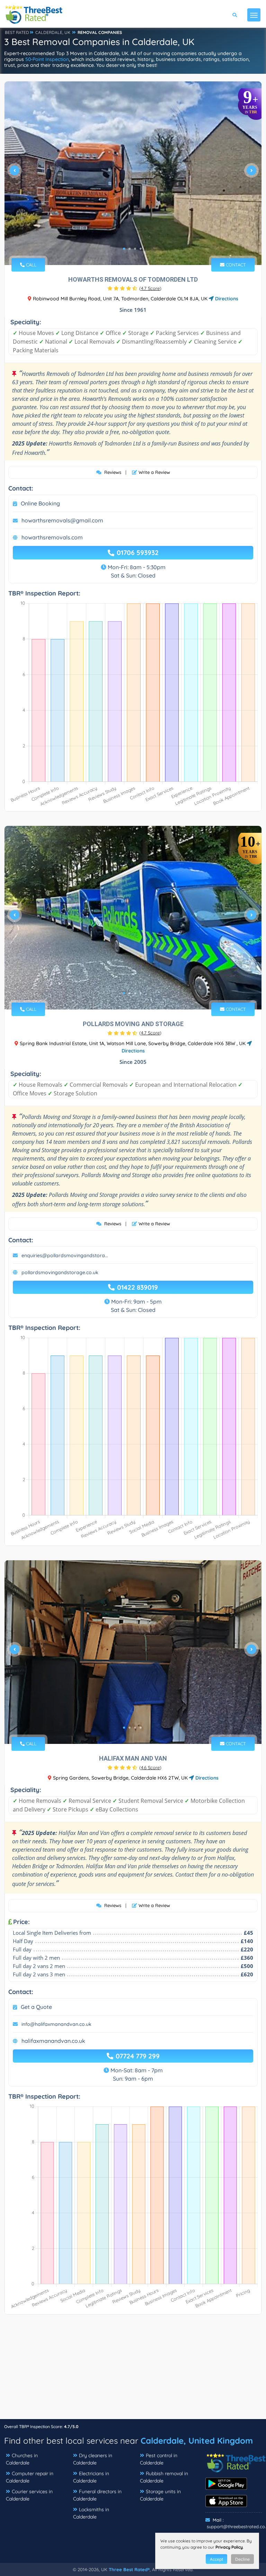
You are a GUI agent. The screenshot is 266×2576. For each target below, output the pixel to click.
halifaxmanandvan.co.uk (53, 2041)
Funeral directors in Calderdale (97, 2495)
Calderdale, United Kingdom (197, 2441)
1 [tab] (124, 249)
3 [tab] (135, 249)
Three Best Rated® (129, 2569)
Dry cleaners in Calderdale (93, 2459)
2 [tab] (130, 249)
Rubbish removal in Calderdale (164, 2477)
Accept (216, 2559)
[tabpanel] (133, 173)
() (150, 288)
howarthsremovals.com (52, 537)
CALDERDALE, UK (53, 32)
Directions (226, 299)
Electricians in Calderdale (91, 2477)
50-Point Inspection (47, 59)
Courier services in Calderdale (29, 2495)
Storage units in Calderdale (160, 2495)
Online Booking (40, 503)
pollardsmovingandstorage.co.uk (60, 1272)
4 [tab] (141, 249)
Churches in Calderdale (22, 2459)
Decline (242, 2559)
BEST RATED (17, 32)
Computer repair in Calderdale (30, 2477)
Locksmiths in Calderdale (91, 2513)
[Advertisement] (133, 2370)
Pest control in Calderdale (159, 2459)
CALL (30, 265)
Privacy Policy (229, 2547)
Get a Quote (36, 2007)
